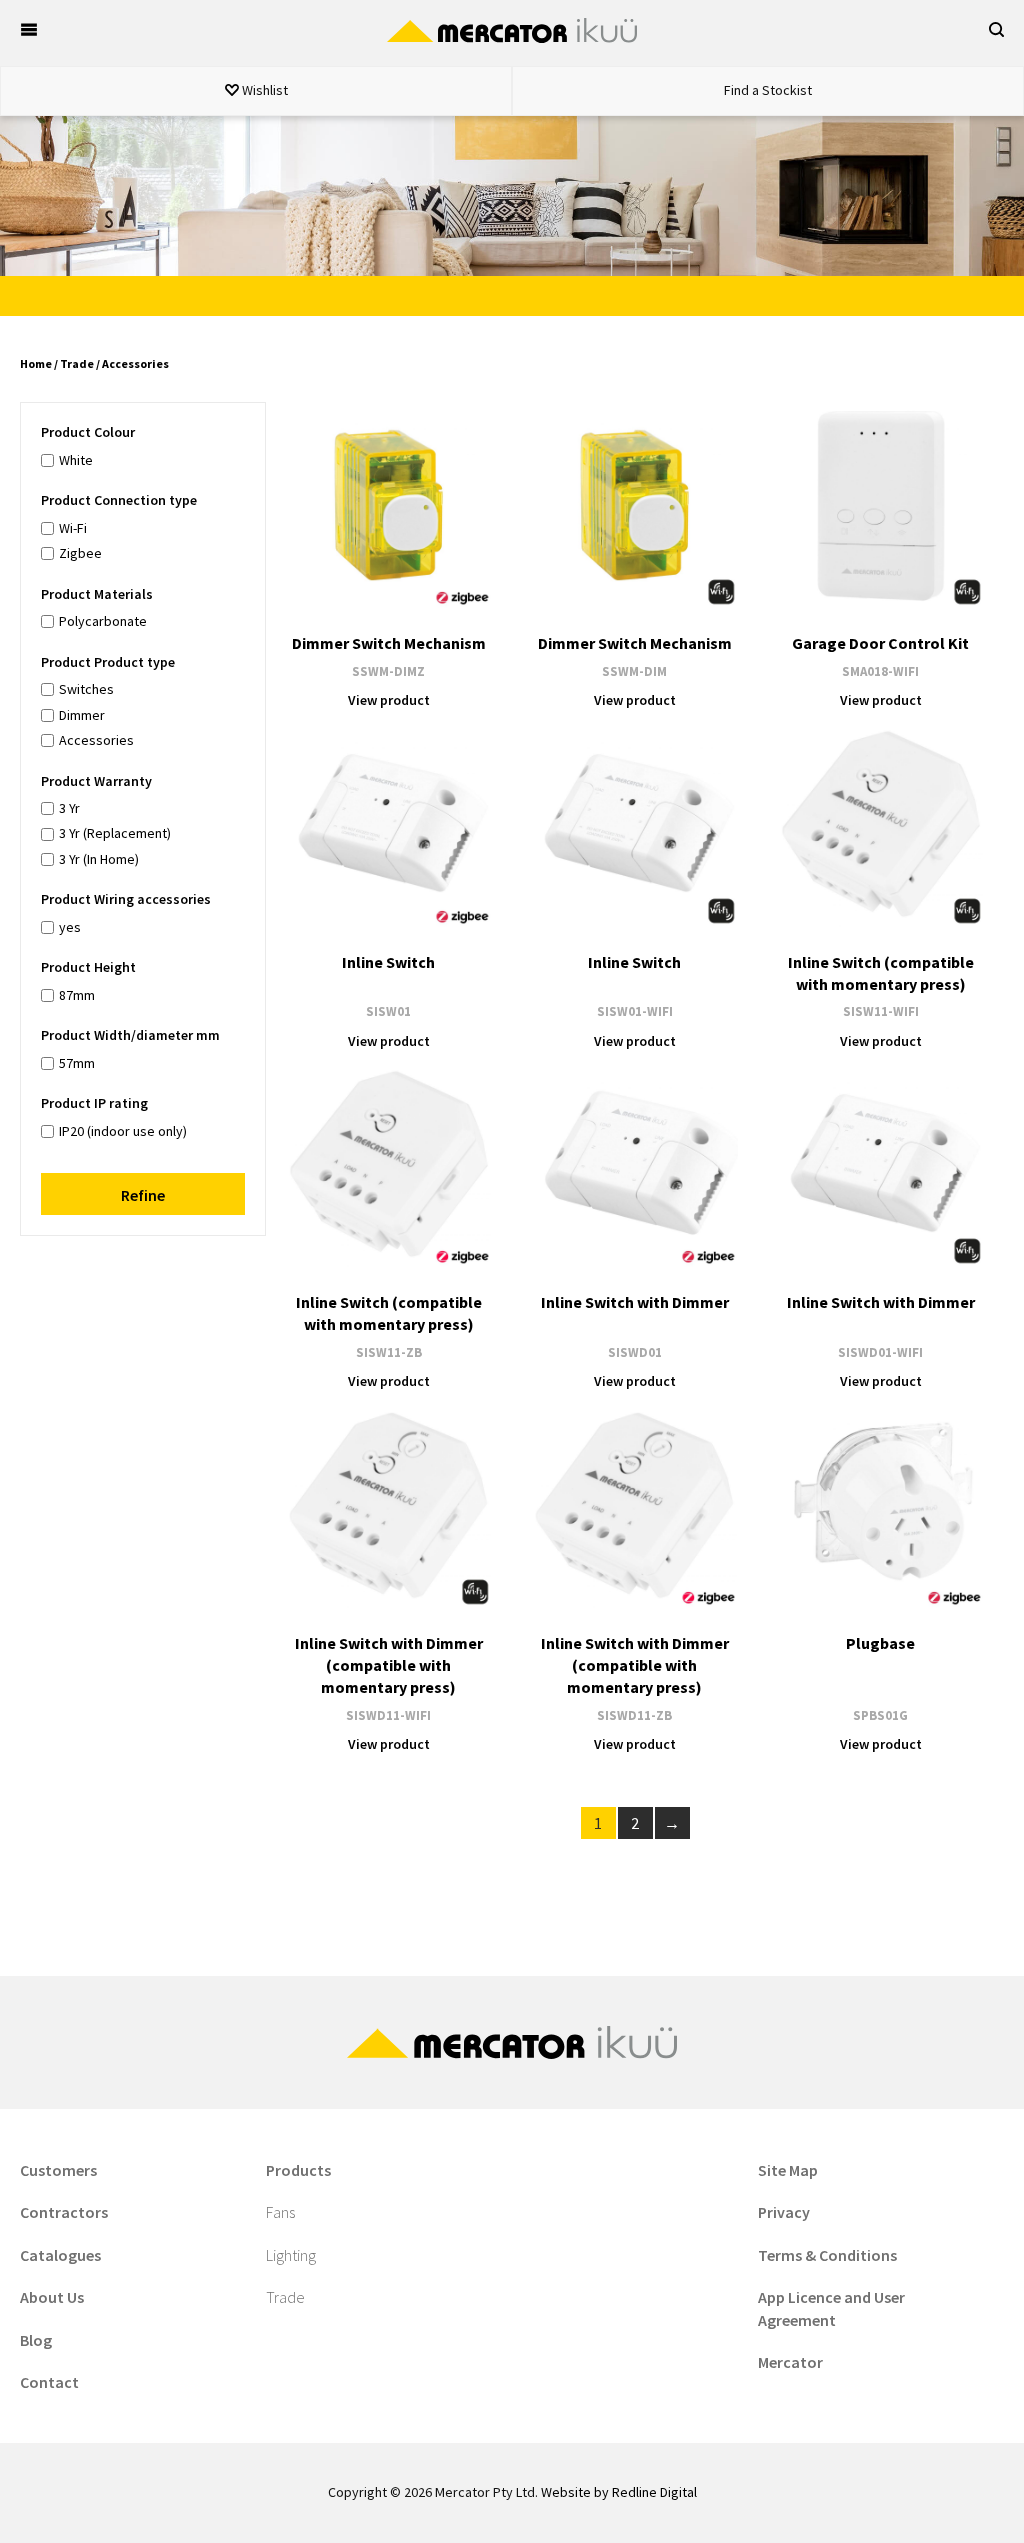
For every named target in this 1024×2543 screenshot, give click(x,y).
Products (298, 2170)
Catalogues (60, 2255)
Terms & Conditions (827, 2255)
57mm (77, 1063)
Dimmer (82, 715)
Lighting (291, 2255)
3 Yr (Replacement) (115, 833)
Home (36, 363)
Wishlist (263, 90)
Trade (77, 363)
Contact (49, 2382)
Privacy (784, 2212)
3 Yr (69, 808)
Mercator (790, 2362)
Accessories (96, 740)
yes (70, 927)
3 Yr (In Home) (99, 859)
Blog (36, 2340)
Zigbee (80, 553)
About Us (52, 2297)
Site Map (788, 2170)
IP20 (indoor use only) (123, 1131)
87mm (77, 995)
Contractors (64, 2212)
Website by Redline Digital (619, 2492)
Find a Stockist (768, 90)
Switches (86, 689)
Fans (280, 2212)
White (76, 460)
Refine (143, 1195)
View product (389, 700)
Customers (58, 2170)
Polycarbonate (103, 621)
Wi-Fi (73, 528)
